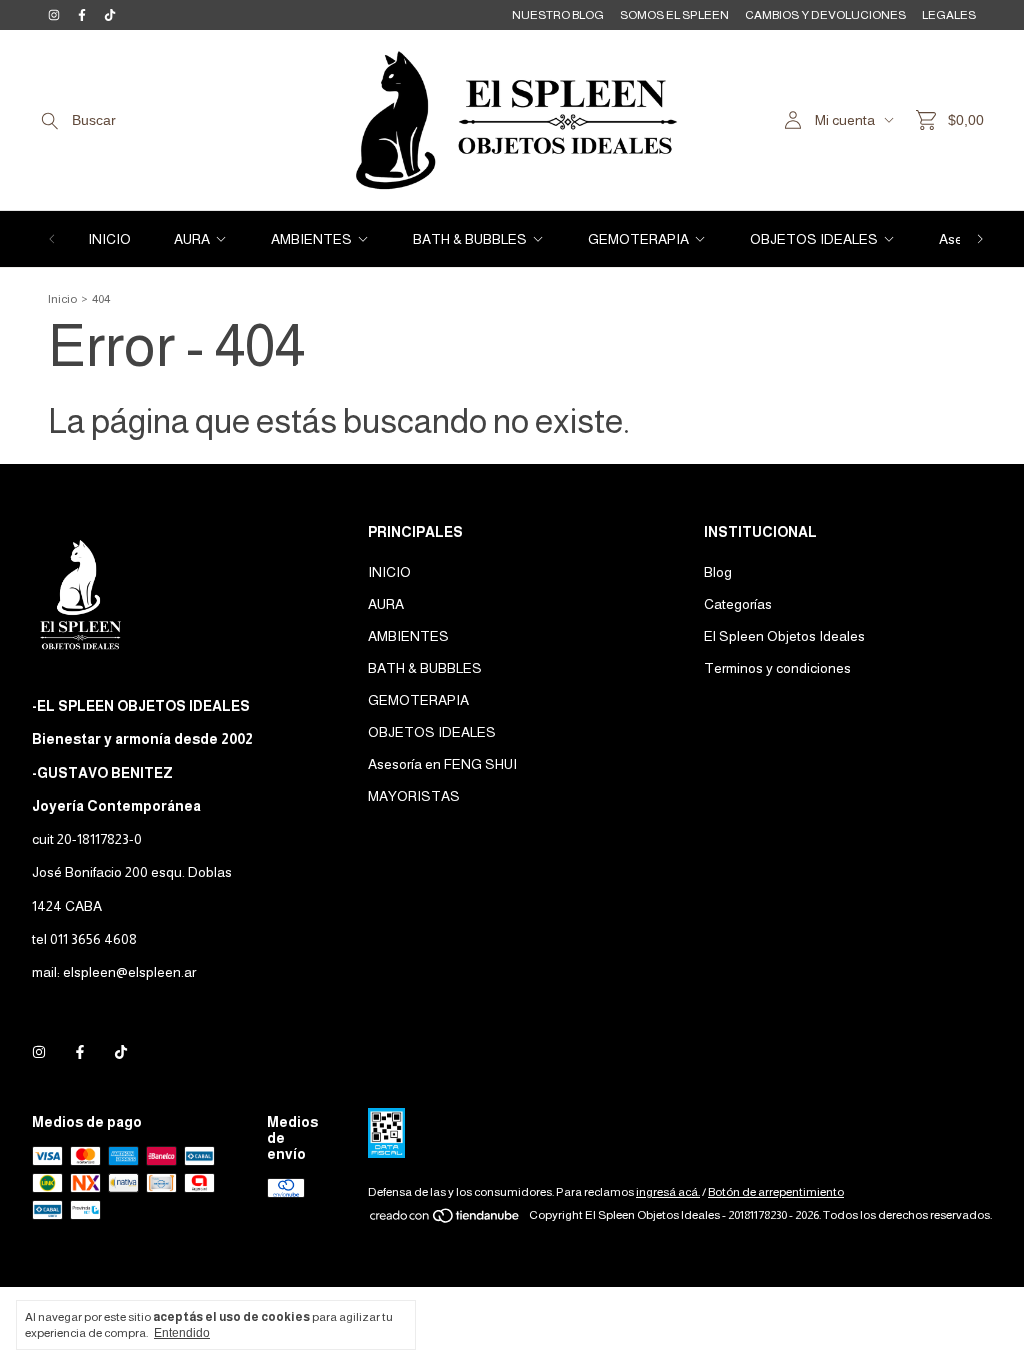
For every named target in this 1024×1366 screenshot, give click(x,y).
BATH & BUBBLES (470, 239)
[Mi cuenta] (793, 120)
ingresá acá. (668, 1192)
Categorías (738, 604)
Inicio (62, 299)
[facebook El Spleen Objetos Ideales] (82, 15)
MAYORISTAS (414, 796)
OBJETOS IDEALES (814, 239)
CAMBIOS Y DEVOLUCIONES (825, 15)
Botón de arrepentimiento (776, 1192)
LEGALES (949, 15)
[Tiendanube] (445, 1220)
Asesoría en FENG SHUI (442, 764)
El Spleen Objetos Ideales (784, 636)
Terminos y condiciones (777, 668)
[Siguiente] (980, 239)
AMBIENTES (311, 239)
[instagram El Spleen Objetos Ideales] (54, 15)
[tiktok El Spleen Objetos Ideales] (110, 15)
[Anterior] (52, 239)
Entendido (182, 1333)
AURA (192, 239)
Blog (718, 572)
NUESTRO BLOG (558, 15)
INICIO (109, 239)
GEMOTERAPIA (638, 239)
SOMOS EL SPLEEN (674, 15)
